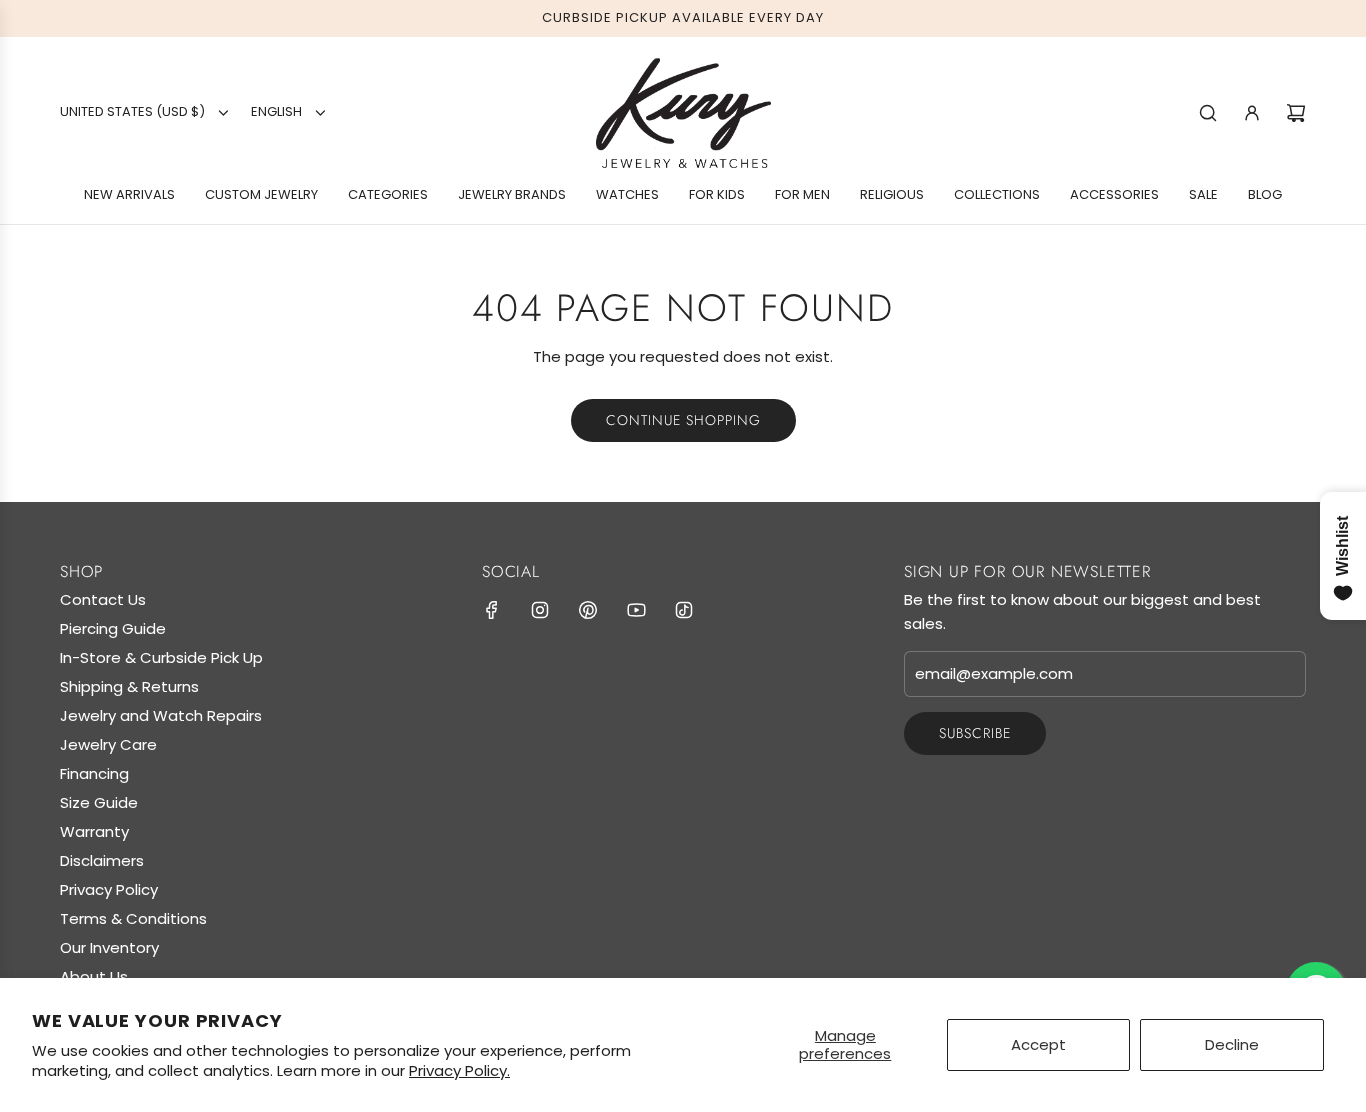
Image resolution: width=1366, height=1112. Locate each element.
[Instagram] (540, 610)
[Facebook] (492, 610)
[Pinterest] (588, 610)
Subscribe (975, 733)
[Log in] (1252, 113)
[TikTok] (684, 610)
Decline (1232, 1044)
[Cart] (1296, 113)
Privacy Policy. (459, 1070)
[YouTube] (636, 610)
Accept (1038, 1044)
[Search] (1208, 113)
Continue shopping (683, 420)
